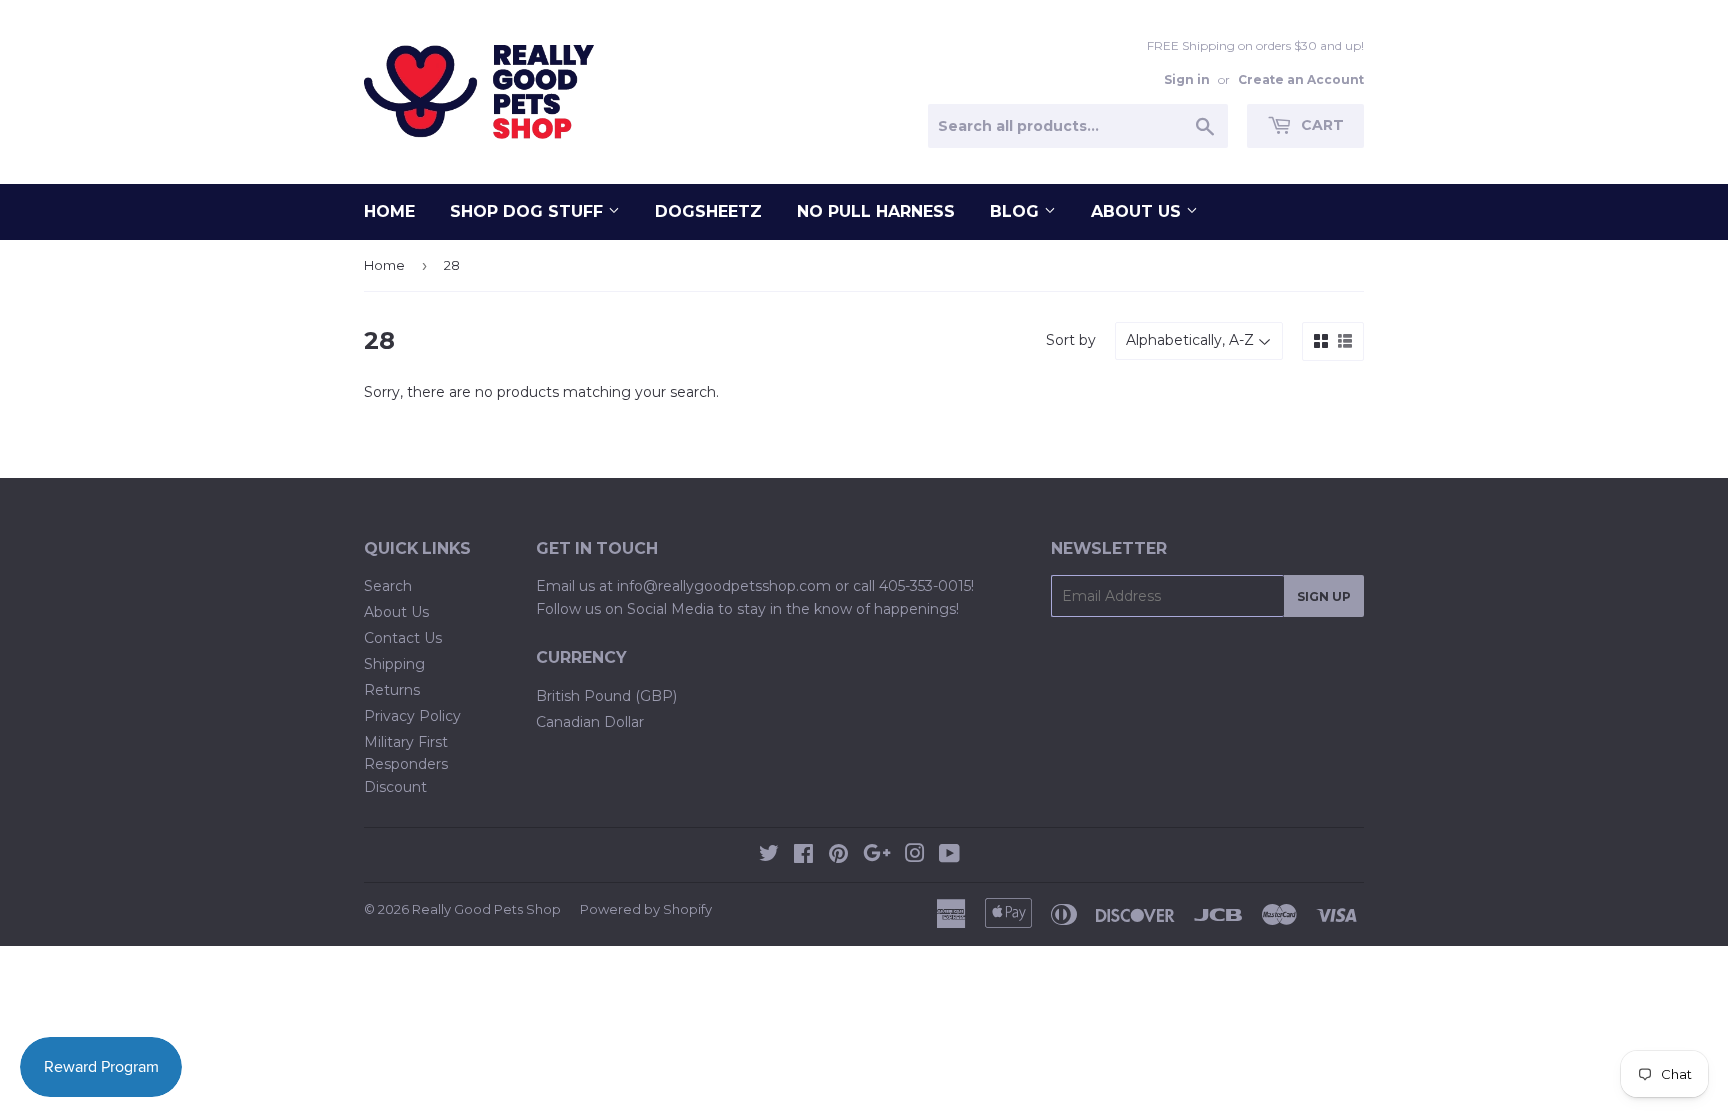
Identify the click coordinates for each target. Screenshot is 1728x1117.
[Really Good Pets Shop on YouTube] (949, 856)
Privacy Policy (412, 716)
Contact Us (403, 638)
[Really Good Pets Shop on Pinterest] (838, 856)
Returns (392, 690)
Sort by (1071, 340)
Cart (1320, 125)
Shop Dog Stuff (529, 211)
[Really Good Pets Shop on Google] (877, 856)
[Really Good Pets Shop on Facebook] (803, 856)
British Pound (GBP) (606, 696)
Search (388, 586)
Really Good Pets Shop (486, 909)
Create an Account (1301, 79)
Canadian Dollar (590, 722)
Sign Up (1324, 596)
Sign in (1187, 79)
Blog (1017, 211)
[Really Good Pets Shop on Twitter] (769, 856)
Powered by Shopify (646, 909)
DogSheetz (708, 211)
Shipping (394, 664)
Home (389, 211)
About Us (1138, 211)
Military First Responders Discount (406, 764)
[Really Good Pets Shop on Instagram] (915, 856)
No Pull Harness (876, 211)
